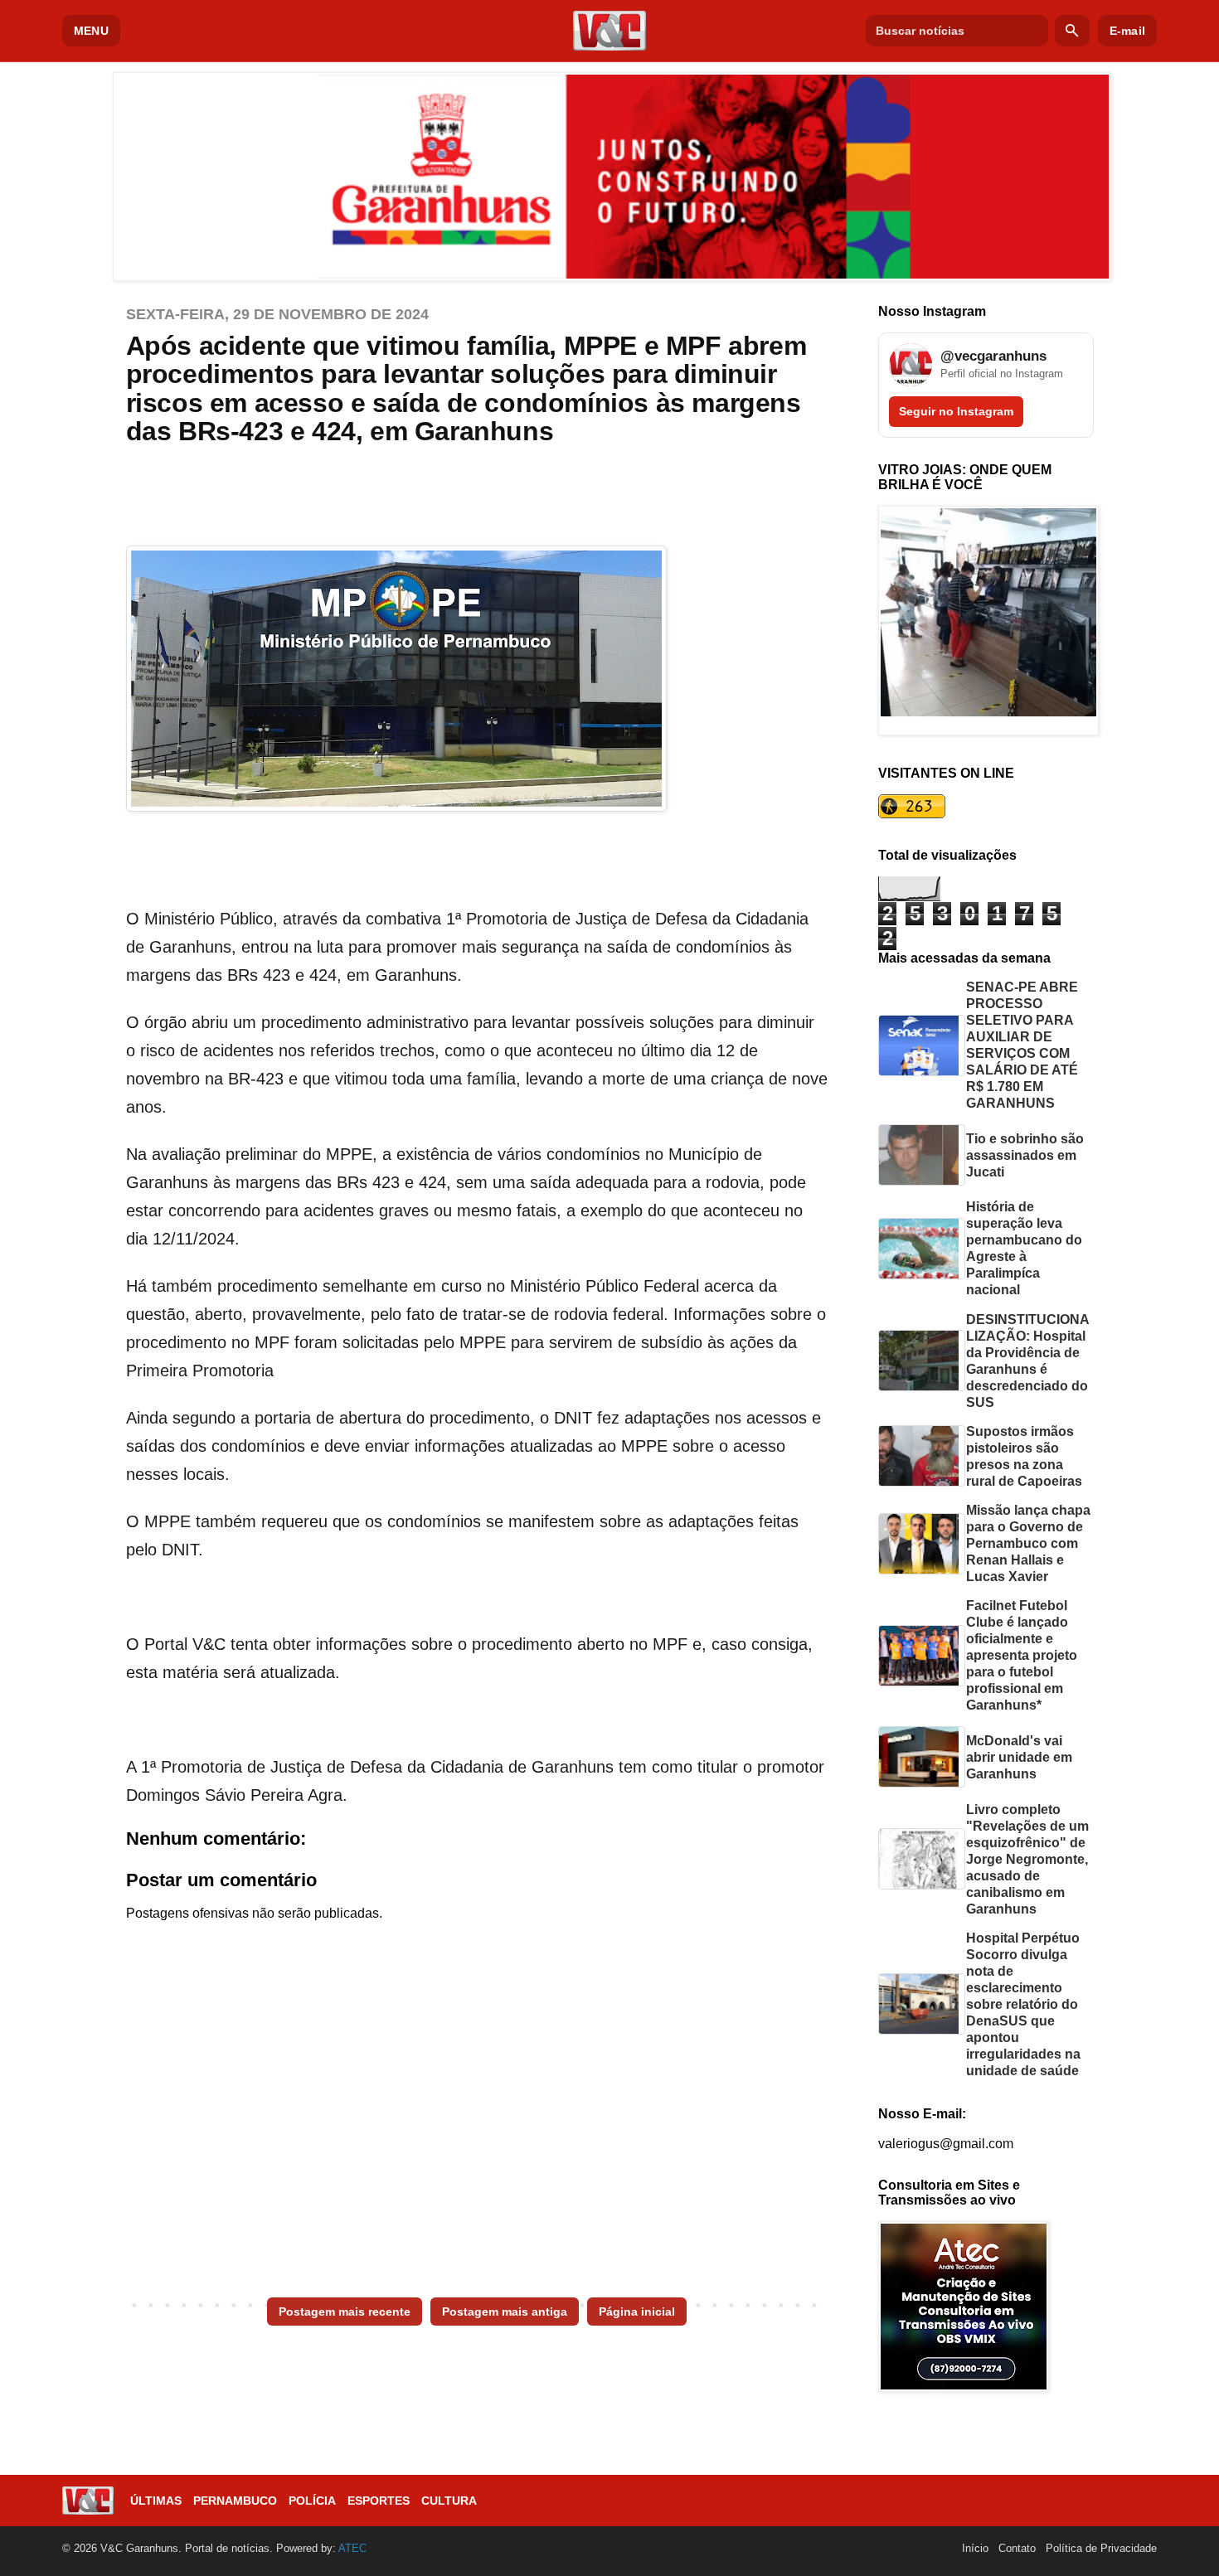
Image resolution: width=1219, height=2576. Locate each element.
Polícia (312, 2501)
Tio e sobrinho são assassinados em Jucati (1025, 1155)
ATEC (352, 2548)
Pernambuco (235, 2501)
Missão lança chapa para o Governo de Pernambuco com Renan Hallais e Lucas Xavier (1028, 1543)
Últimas (156, 2501)
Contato (1017, 2548)
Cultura (449, 2501)
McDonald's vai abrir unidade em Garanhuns (1019, 1757)
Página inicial (637, 2312)
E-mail (1127, 31)
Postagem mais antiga (505, 2312)
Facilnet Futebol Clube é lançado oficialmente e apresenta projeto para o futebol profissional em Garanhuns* (1022, 1655)
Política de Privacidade (1101, 2548)
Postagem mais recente (345, 2312)
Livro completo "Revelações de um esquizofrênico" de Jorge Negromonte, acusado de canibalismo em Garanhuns (1027, 1859)
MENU (91, 31)
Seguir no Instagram (956, 411)
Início (975, 2548)
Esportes (379, 2501)
